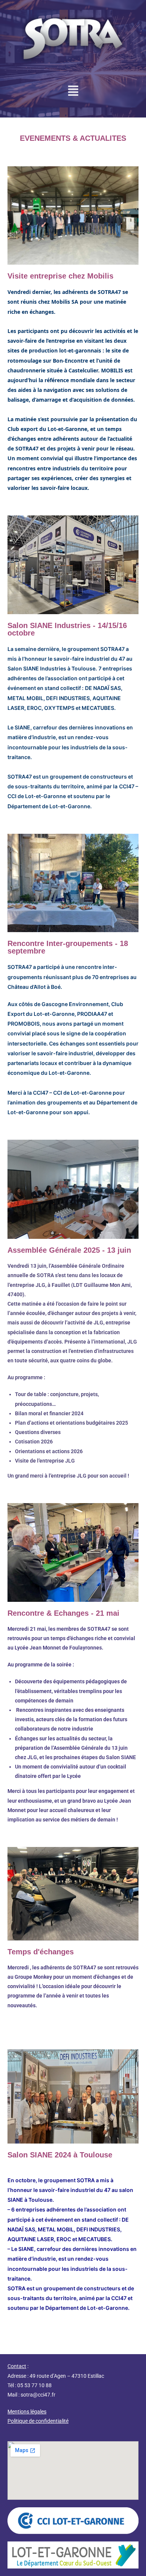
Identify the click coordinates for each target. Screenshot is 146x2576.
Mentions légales (27, 2412)
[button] (73, 92)
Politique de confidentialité (38, 2421)
